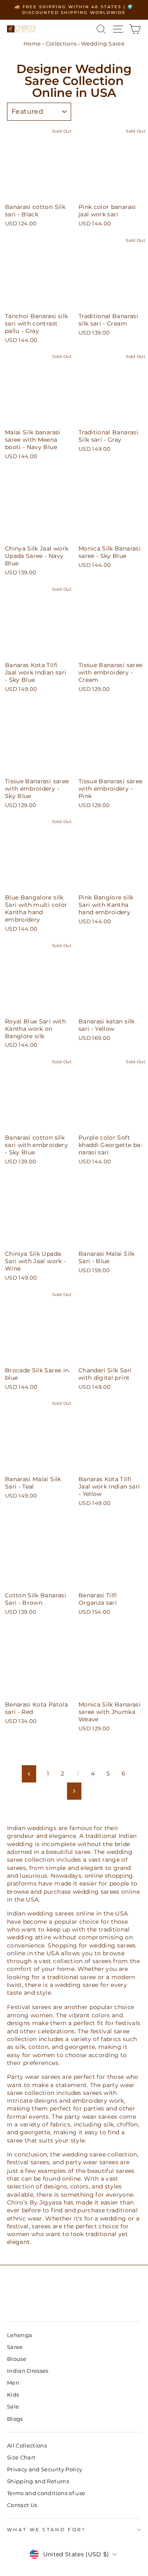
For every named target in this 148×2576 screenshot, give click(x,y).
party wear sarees (92, 2162)
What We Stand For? (46, 2530)
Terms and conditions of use (46, 2493)
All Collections (27, 2446)
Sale (13, 2407)
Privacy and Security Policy (45, 2469)
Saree (15, 2347)
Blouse (17, 2359)
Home (32, 44)
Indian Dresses (28, 2371)
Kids (13, 2395)
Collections (61, 44)
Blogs (15, 2419)
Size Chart (21, 2458)
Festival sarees (29, 2007)
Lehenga (20, 2335)
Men (13, 2383)
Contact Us (22, 2505)
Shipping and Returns (38, 2481)
